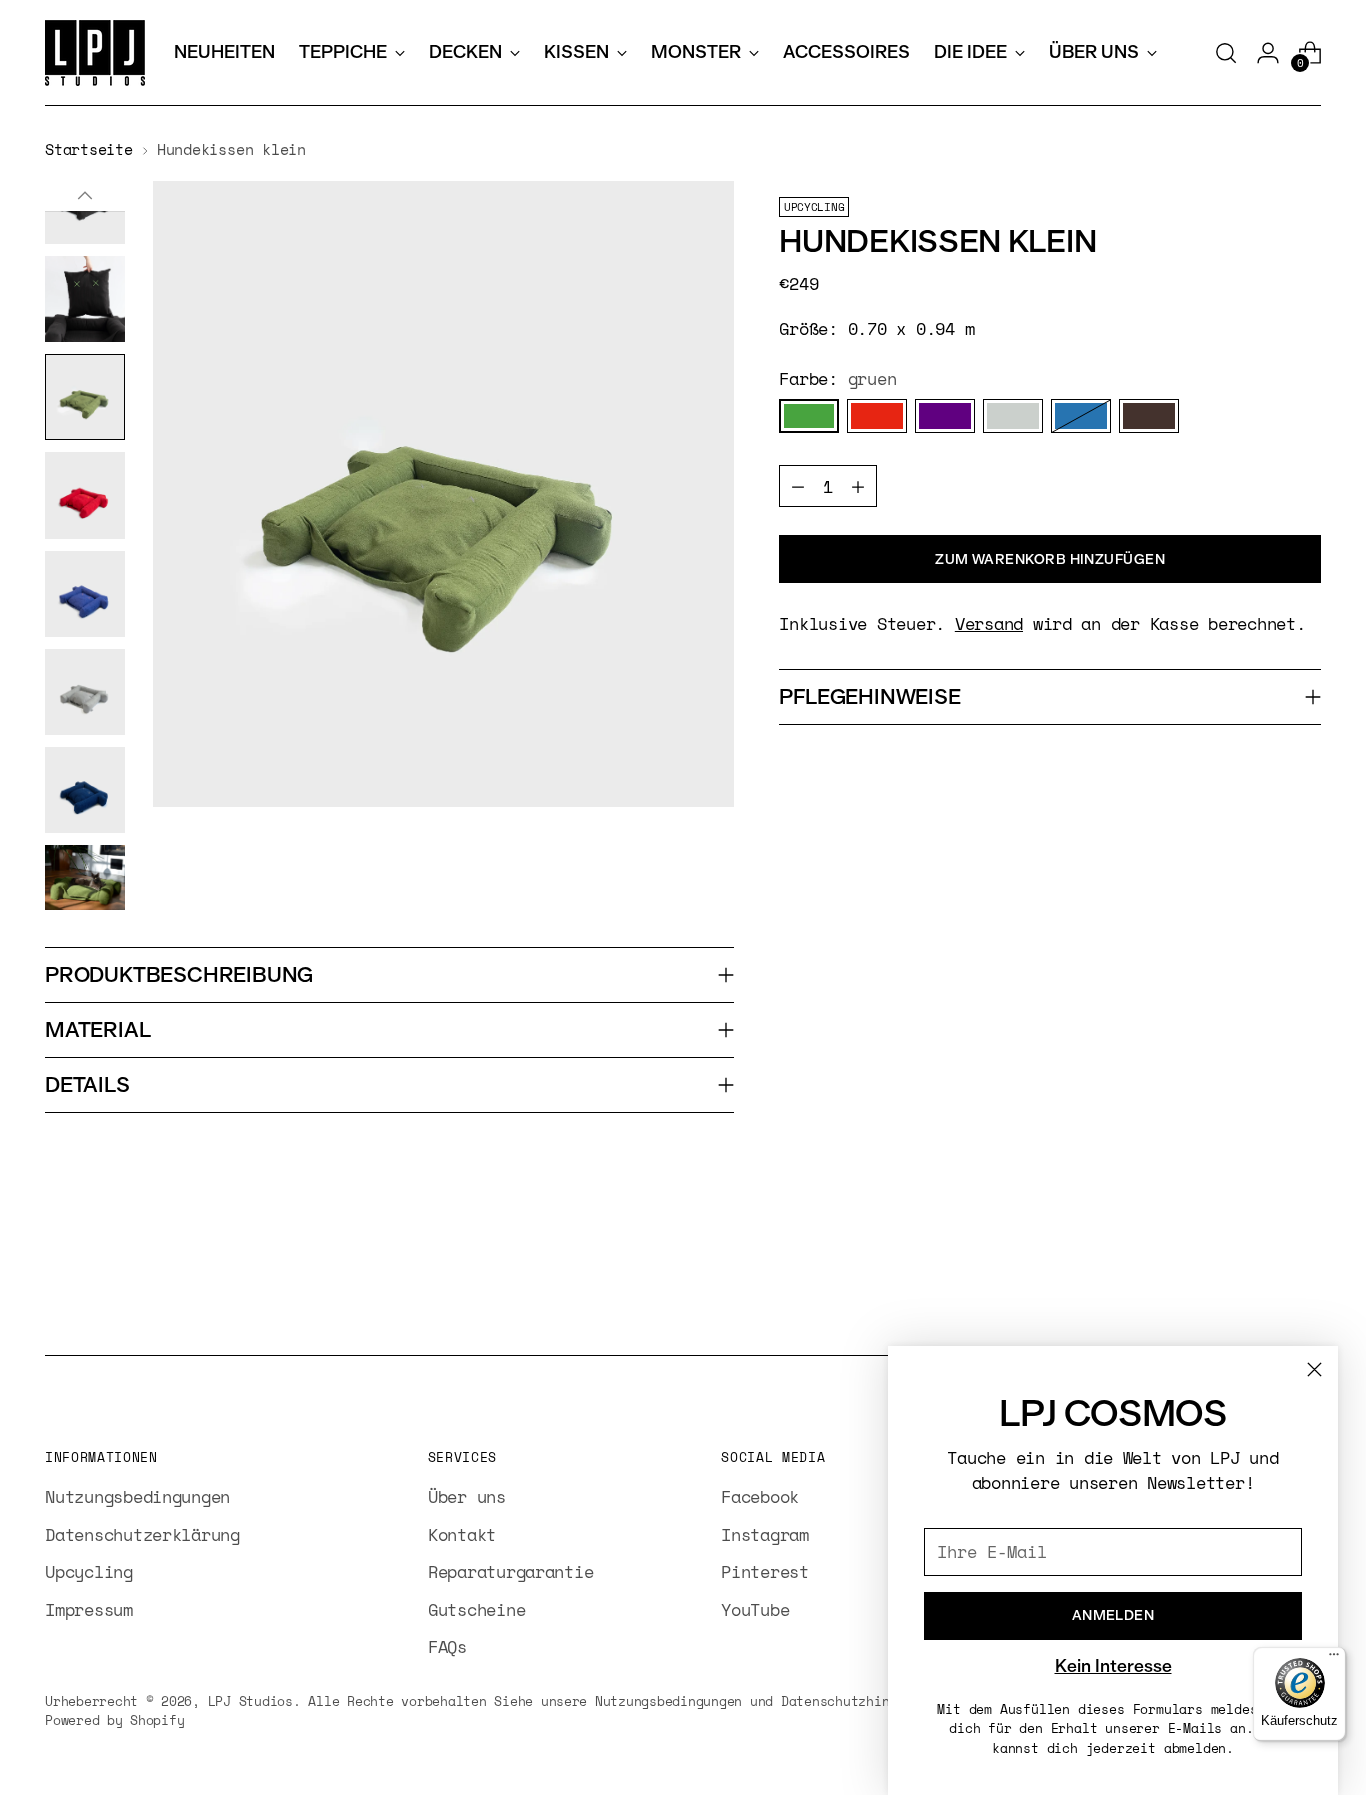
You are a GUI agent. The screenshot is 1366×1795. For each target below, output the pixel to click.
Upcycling (89, 1571)
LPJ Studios (250, 1701)
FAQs (447, 1646)
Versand (989, 623)
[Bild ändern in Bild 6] (85, 692)
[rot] (877, 416)
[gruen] (809, 416)
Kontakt (462, 1534)
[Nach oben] (85, 196)
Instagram (765, 1534)
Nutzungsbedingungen (137, 1496)
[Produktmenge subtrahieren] (798, 486)
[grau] (1013, 416)
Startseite (89, 149)
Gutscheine (476, 1609)
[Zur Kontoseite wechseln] (1268, 53)
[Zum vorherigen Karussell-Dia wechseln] (1258, 1287)
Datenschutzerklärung (142, 1534)
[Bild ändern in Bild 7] (85, 790)
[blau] (1081, 416)
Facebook (760, 1496)
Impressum (89, 1609)
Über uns (467, 1496)
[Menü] (1334, 1659)
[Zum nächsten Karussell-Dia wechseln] (1304, 1286)
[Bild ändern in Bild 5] (85, 594)
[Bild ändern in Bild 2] (85, 299)
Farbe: (837, 378)
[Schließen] (1314, 1369)
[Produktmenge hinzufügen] (858, 486)
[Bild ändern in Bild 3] (85, 397)
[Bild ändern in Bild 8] (85, 877)
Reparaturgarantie (511, 1571)
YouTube (755, 1609)
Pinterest (765, 1571)
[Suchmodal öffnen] (1226, 53)
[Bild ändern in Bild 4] (85, 495)
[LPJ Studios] (95, 53)
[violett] (945, 416)
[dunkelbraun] (1149, 416)
